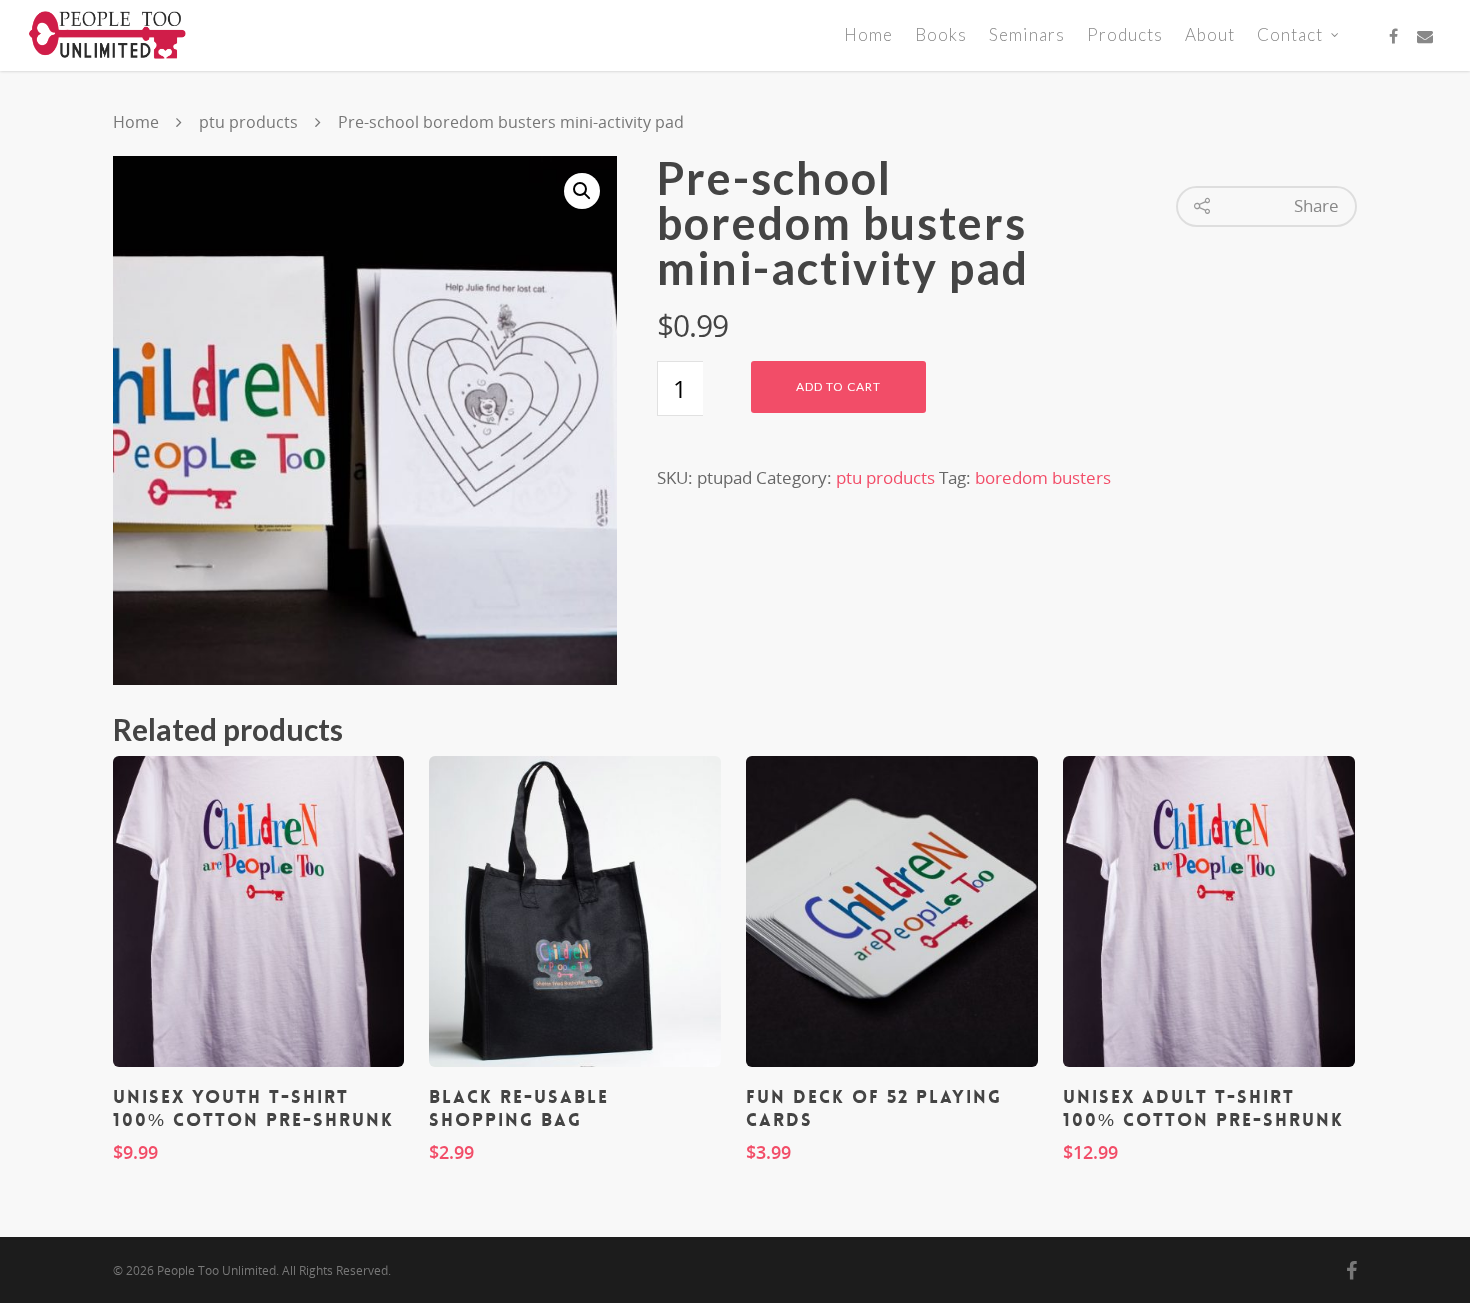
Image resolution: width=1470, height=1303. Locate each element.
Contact (1290, 34)
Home (868, 34)
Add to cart (838, 386)
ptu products (248, 122)
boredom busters (1043, 477)
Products (1125, 34)
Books (941, 34)
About (1210, 34)
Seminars (1027, 34)
